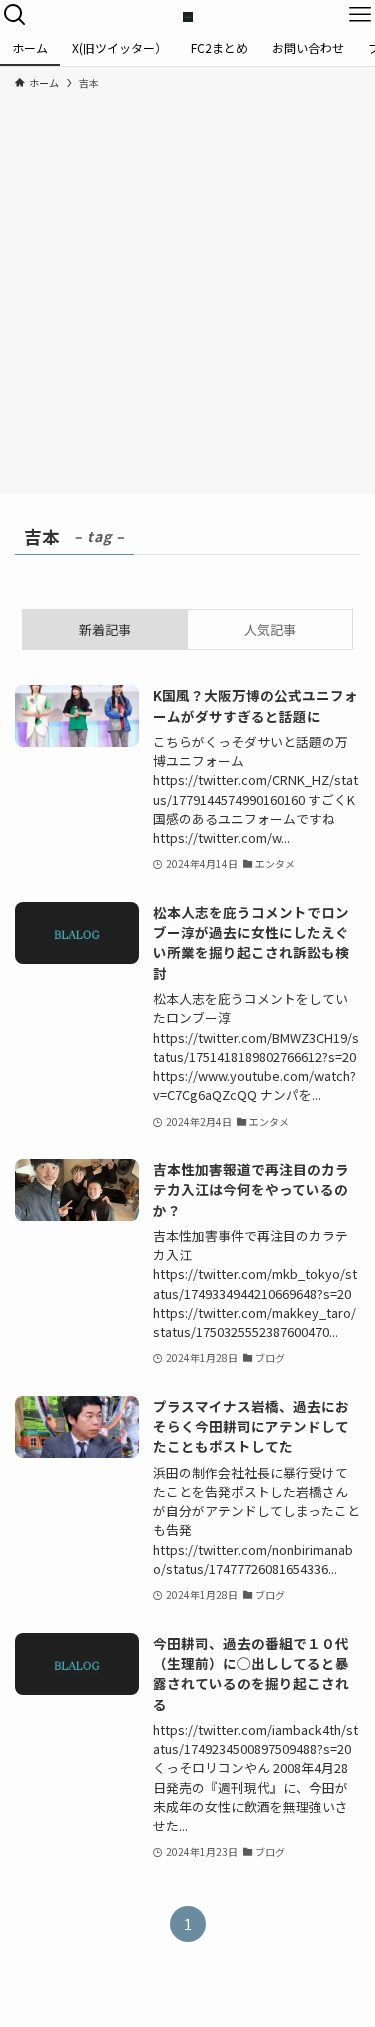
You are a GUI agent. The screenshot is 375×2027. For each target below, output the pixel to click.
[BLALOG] (188, 15)
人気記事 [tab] (270, 629)
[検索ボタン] (15, 15)
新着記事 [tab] (105, 629)
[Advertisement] (187, 288)
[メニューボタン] (360, 15)
